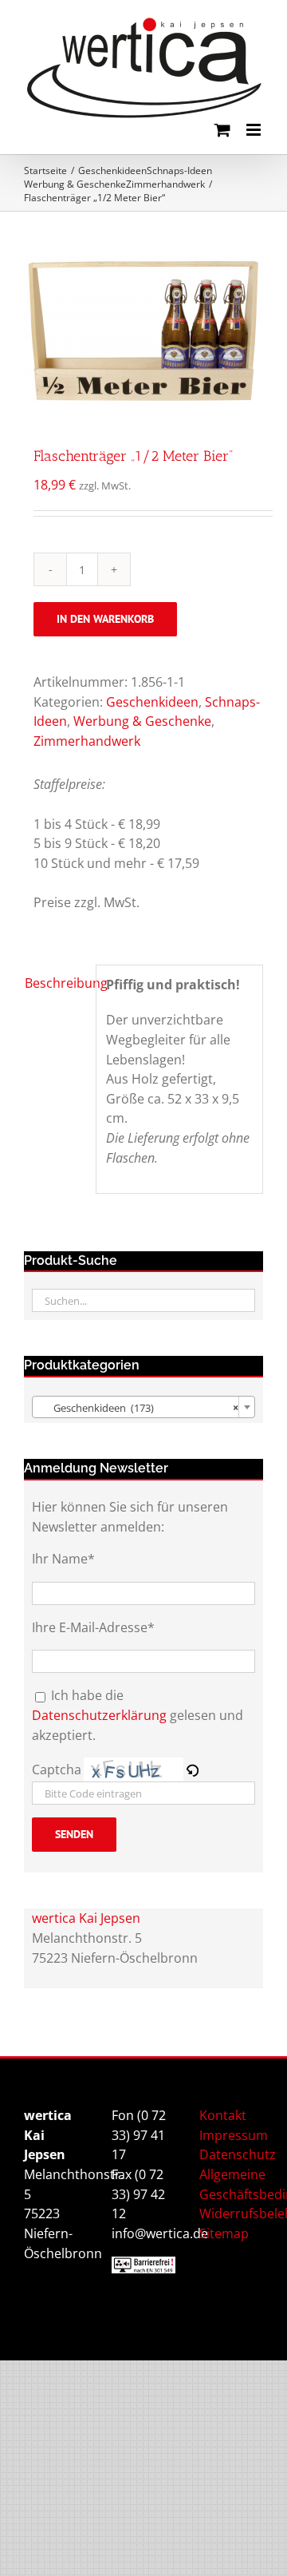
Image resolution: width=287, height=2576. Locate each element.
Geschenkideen (152, 702)
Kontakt (223, 2115)
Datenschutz (238, 2154)
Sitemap (224, 2233)
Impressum (234, 2135)
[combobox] (143, 1407)
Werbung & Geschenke (142, 721)
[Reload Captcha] (192, 1770)
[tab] (55, 983)
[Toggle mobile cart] (222, 130)
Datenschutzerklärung (99, 1715)
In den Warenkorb (105, 619)
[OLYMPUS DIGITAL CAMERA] (143, 331)
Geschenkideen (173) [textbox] (139, 1408)
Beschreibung (55, 983)
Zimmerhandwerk (87, 741)
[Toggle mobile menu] (255, 130)
